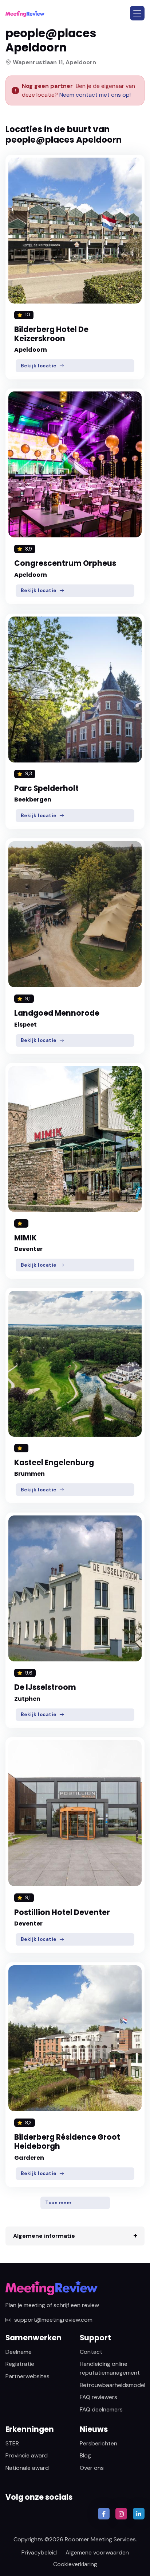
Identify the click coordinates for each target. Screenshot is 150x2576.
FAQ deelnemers (101, 2409)
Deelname (19, 2352)
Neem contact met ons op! (95, 95)
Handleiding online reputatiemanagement (110, 2368)
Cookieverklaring (75, 2564)
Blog (85, 2455)
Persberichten (98, 2443)
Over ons (92, 2468)
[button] (137, 13)
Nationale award (27, 2468)
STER (12, 2443)
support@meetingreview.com (53, 2320)
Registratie (20, 2364)
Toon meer (59, 2203)
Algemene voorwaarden (97, 2552)
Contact (91, 2352)
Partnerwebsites (27, 2376)
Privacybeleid (39, 2552)
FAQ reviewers (98, 2397)
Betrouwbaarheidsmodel (112, 2385)
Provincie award (27, 2455)
